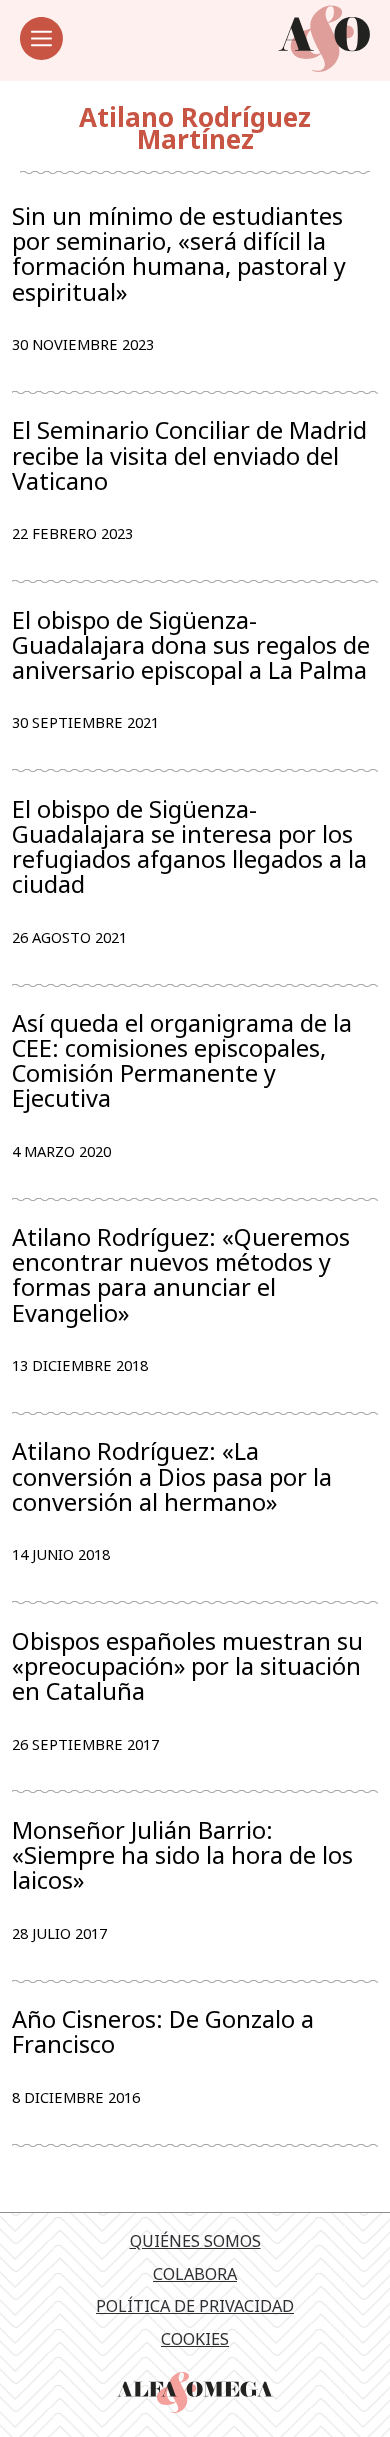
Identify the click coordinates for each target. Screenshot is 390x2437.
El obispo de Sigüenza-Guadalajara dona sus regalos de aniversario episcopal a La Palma (191, 645)
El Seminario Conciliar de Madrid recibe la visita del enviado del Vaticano (189, 455)
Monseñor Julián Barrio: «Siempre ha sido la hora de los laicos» (182, 1855)
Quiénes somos (195, 2241)
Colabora (195, 2274)
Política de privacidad (195, 2306)
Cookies (195, 2339)
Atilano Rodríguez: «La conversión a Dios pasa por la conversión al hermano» (172, 1476)
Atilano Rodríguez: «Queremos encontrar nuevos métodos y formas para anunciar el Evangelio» (181, 1275)
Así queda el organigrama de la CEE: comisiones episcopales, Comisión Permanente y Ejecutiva (182, 1061)
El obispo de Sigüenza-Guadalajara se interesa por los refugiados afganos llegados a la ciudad (189, 847)
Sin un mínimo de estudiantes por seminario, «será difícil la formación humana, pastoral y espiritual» (179, 254)
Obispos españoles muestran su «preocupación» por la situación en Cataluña (187, 1666)
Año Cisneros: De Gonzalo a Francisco (163, 2032)
